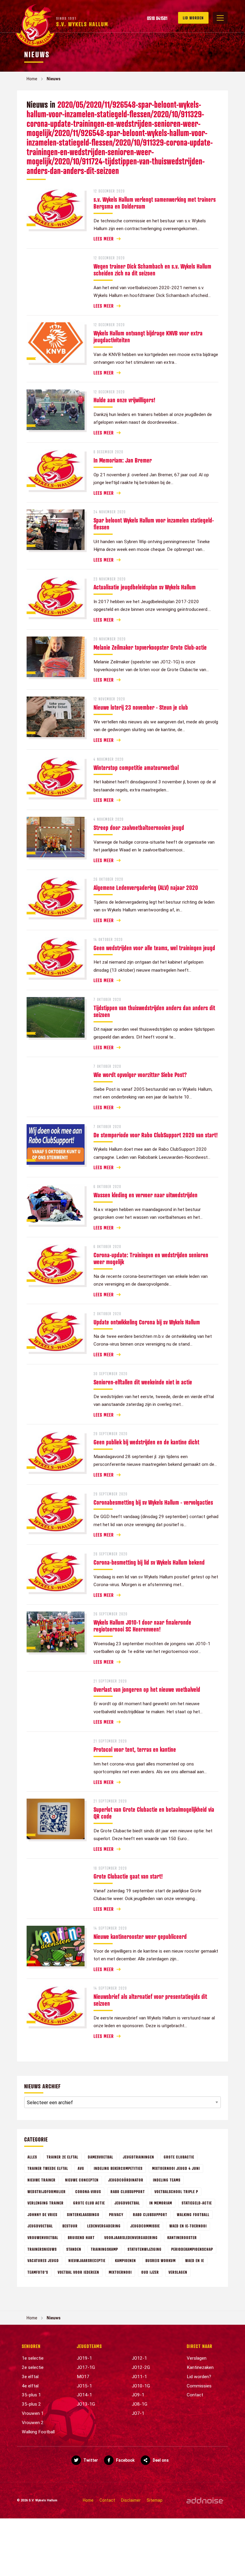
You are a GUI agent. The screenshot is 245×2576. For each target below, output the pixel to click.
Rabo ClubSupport (128, 2191)
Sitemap (155, 2500)
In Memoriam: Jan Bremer (123, 460)
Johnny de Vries (42, 2214)
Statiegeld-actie (197, 2203)
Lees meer (104, 239)
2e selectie (33, 2367)
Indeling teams (167, 2180)
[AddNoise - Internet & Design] (205, 2500)
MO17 (83, 2377)
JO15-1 (84, 2386)
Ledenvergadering (104, 2226)
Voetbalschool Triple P (176, 2191)
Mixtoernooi (120, 2272)
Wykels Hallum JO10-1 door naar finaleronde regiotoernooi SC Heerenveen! (142, 1626)
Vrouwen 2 (33, 2423)
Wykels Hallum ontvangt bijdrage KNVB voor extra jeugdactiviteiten (148, 336)
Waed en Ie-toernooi (188, 2226)
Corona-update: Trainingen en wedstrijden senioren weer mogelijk (151, 1258)
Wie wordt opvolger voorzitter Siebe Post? (140, 1075)
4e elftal (30, 2386)
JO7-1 (138, 2413)
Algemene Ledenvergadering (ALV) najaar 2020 (146, 888)
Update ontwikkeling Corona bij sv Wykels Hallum (147, 1322)
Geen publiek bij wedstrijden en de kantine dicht (146, 1442)
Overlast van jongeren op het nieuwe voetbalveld (147, 1689)
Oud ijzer (150, 2272)
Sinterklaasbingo (83, 2214)
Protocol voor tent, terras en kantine (135, 1749)
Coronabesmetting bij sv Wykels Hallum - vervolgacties (153, 1502)
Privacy (116, 2214)
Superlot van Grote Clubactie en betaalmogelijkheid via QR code (154, 1813)
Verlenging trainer (46, 2203)
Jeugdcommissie (145, 2226)
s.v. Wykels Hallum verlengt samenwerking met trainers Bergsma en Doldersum (155, 203)
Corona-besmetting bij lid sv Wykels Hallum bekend (149, 1562)
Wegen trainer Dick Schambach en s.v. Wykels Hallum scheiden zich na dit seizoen (152, 270)
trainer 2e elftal (62, 2157)
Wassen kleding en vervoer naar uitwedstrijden (146, 1195)
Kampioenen (125, 2260)
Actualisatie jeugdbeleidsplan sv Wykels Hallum (145, 587)
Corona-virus (88, 2191)
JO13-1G (86, 2404)
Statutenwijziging (145, 2249)
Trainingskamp (104, 2249)
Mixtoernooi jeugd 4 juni (176, 2168)
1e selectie (33, 2358)
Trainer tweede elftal (48, 2168)
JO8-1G (140, 2404)
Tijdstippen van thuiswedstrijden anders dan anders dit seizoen (154, 1011)
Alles (32, 2157)
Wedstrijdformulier (47, 2191)
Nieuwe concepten (82, 2180)
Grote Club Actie (89, 2203)
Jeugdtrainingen (138, 2157)
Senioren (31, 2346)
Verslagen (178, 2272)
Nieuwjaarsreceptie (87, 2260)
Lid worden (193, 18)
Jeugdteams (89, 2346)
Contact (195, 2395)
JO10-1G (141, 2386)
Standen (74, 2249)
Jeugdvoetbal (127, 2203)
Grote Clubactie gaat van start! (128, 1876)
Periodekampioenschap (192, 2249)
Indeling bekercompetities (118, 2168)
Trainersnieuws (42, 2249)
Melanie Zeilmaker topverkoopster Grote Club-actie (150, 647)
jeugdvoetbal (40, 2226)
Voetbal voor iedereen (78, 2272)
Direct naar (200, 2346)
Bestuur (70, 2226)
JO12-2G (141, 2367)
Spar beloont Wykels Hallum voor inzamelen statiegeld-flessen (154, 524)
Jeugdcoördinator (126, 2180)
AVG (81, 2168)
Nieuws (54, 79)
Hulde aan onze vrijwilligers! (124, 400)
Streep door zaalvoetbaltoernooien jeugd (139, 828)
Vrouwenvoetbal (43, 2237)
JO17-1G (86, 2367)
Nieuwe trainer (42, 2180)
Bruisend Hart (81, 2237)
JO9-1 (138, 2395)
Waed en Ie (195, 2260)
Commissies (199, 2386)
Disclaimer (131, 2500)
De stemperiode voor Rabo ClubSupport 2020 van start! (156, 1135)
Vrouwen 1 (33, 2413)
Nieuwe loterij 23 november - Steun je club (141, 707)
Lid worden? (199, 2377)
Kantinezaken (200, 2367)
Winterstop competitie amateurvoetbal (136, 768)
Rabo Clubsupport (150, 2214)
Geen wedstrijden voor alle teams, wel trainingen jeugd (154, 948)
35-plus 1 (31, 2395)
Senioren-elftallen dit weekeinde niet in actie (143, 1382)
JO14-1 (84, 2395)
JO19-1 (84, 2358)
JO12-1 (139, 2358)
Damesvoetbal (101, 2157)
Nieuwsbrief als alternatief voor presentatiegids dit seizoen (150, 2000)
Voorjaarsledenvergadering (131, 2237)
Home (32, 79)
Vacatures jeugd (43, 2260)
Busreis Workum (161, 2260)
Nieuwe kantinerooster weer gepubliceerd (140, 1936)
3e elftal (30, 2377)
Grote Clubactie (179, 2157)
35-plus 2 (31, 2404)
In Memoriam (161, 2203)
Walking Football (193, 2214)
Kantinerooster (182, 2237)
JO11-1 (139, 2377)
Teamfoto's (38, 2272)
